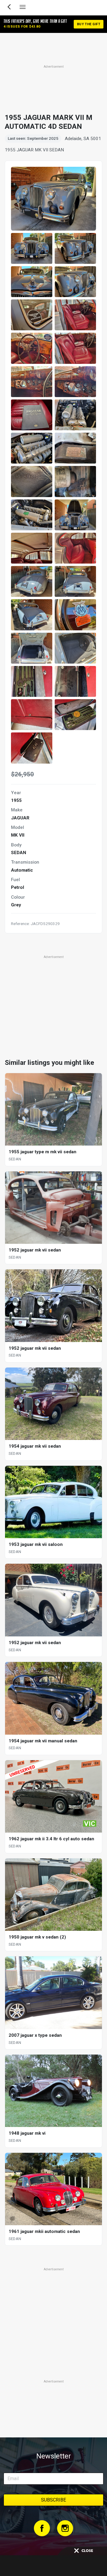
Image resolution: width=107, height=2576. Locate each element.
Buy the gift (89, 24)
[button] (32, 248)
